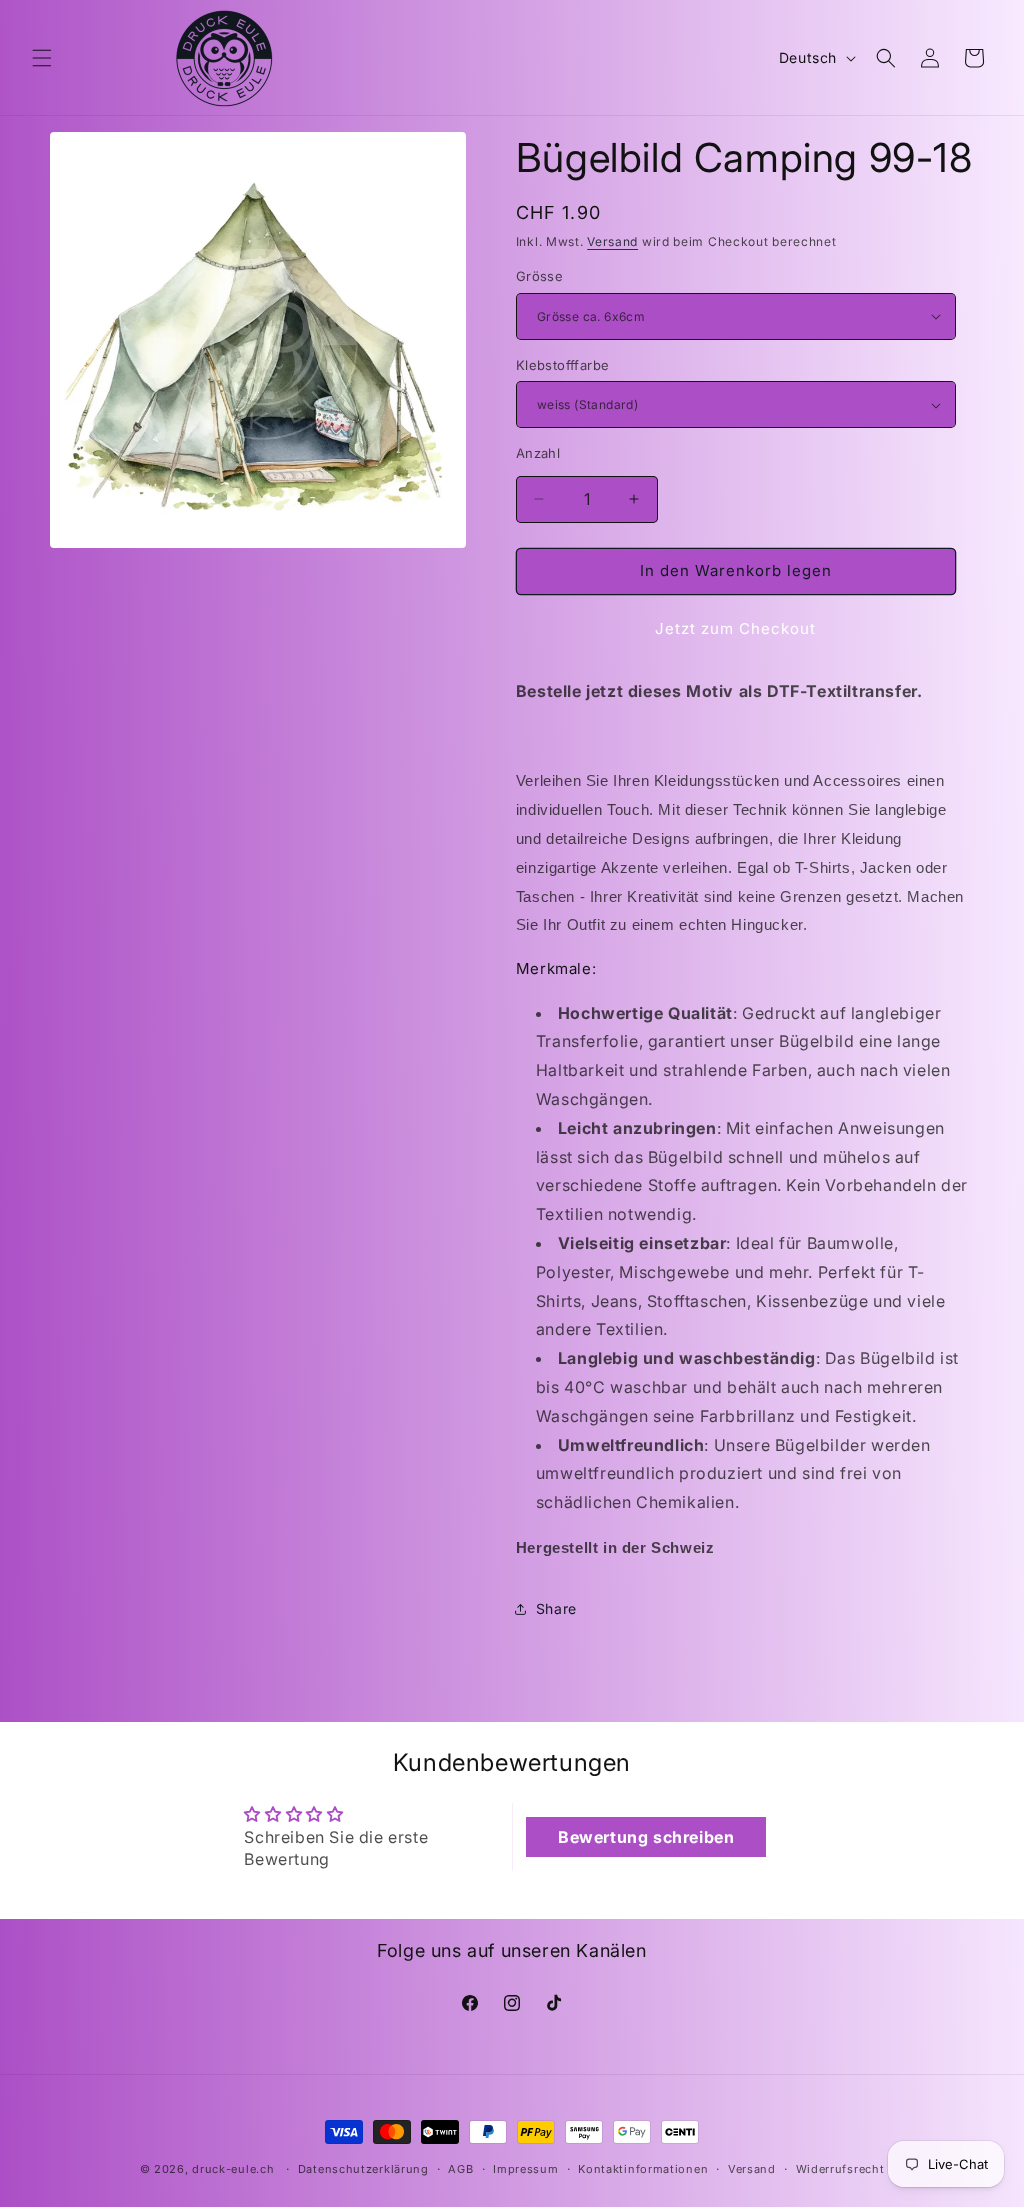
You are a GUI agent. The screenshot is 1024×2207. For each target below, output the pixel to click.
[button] (42, 58)
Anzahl (538, 453)
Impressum (525, 2169)
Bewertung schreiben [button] (646, 1837)
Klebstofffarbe (563, 365)
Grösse (539, 276)
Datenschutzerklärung (363, 2169)
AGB (460, 2169)
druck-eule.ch (233, 2169)
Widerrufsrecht (840, 2169)
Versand (612, 241)
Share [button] (556, 1608)
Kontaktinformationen (643, 2169)
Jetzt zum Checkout (735, 628)
